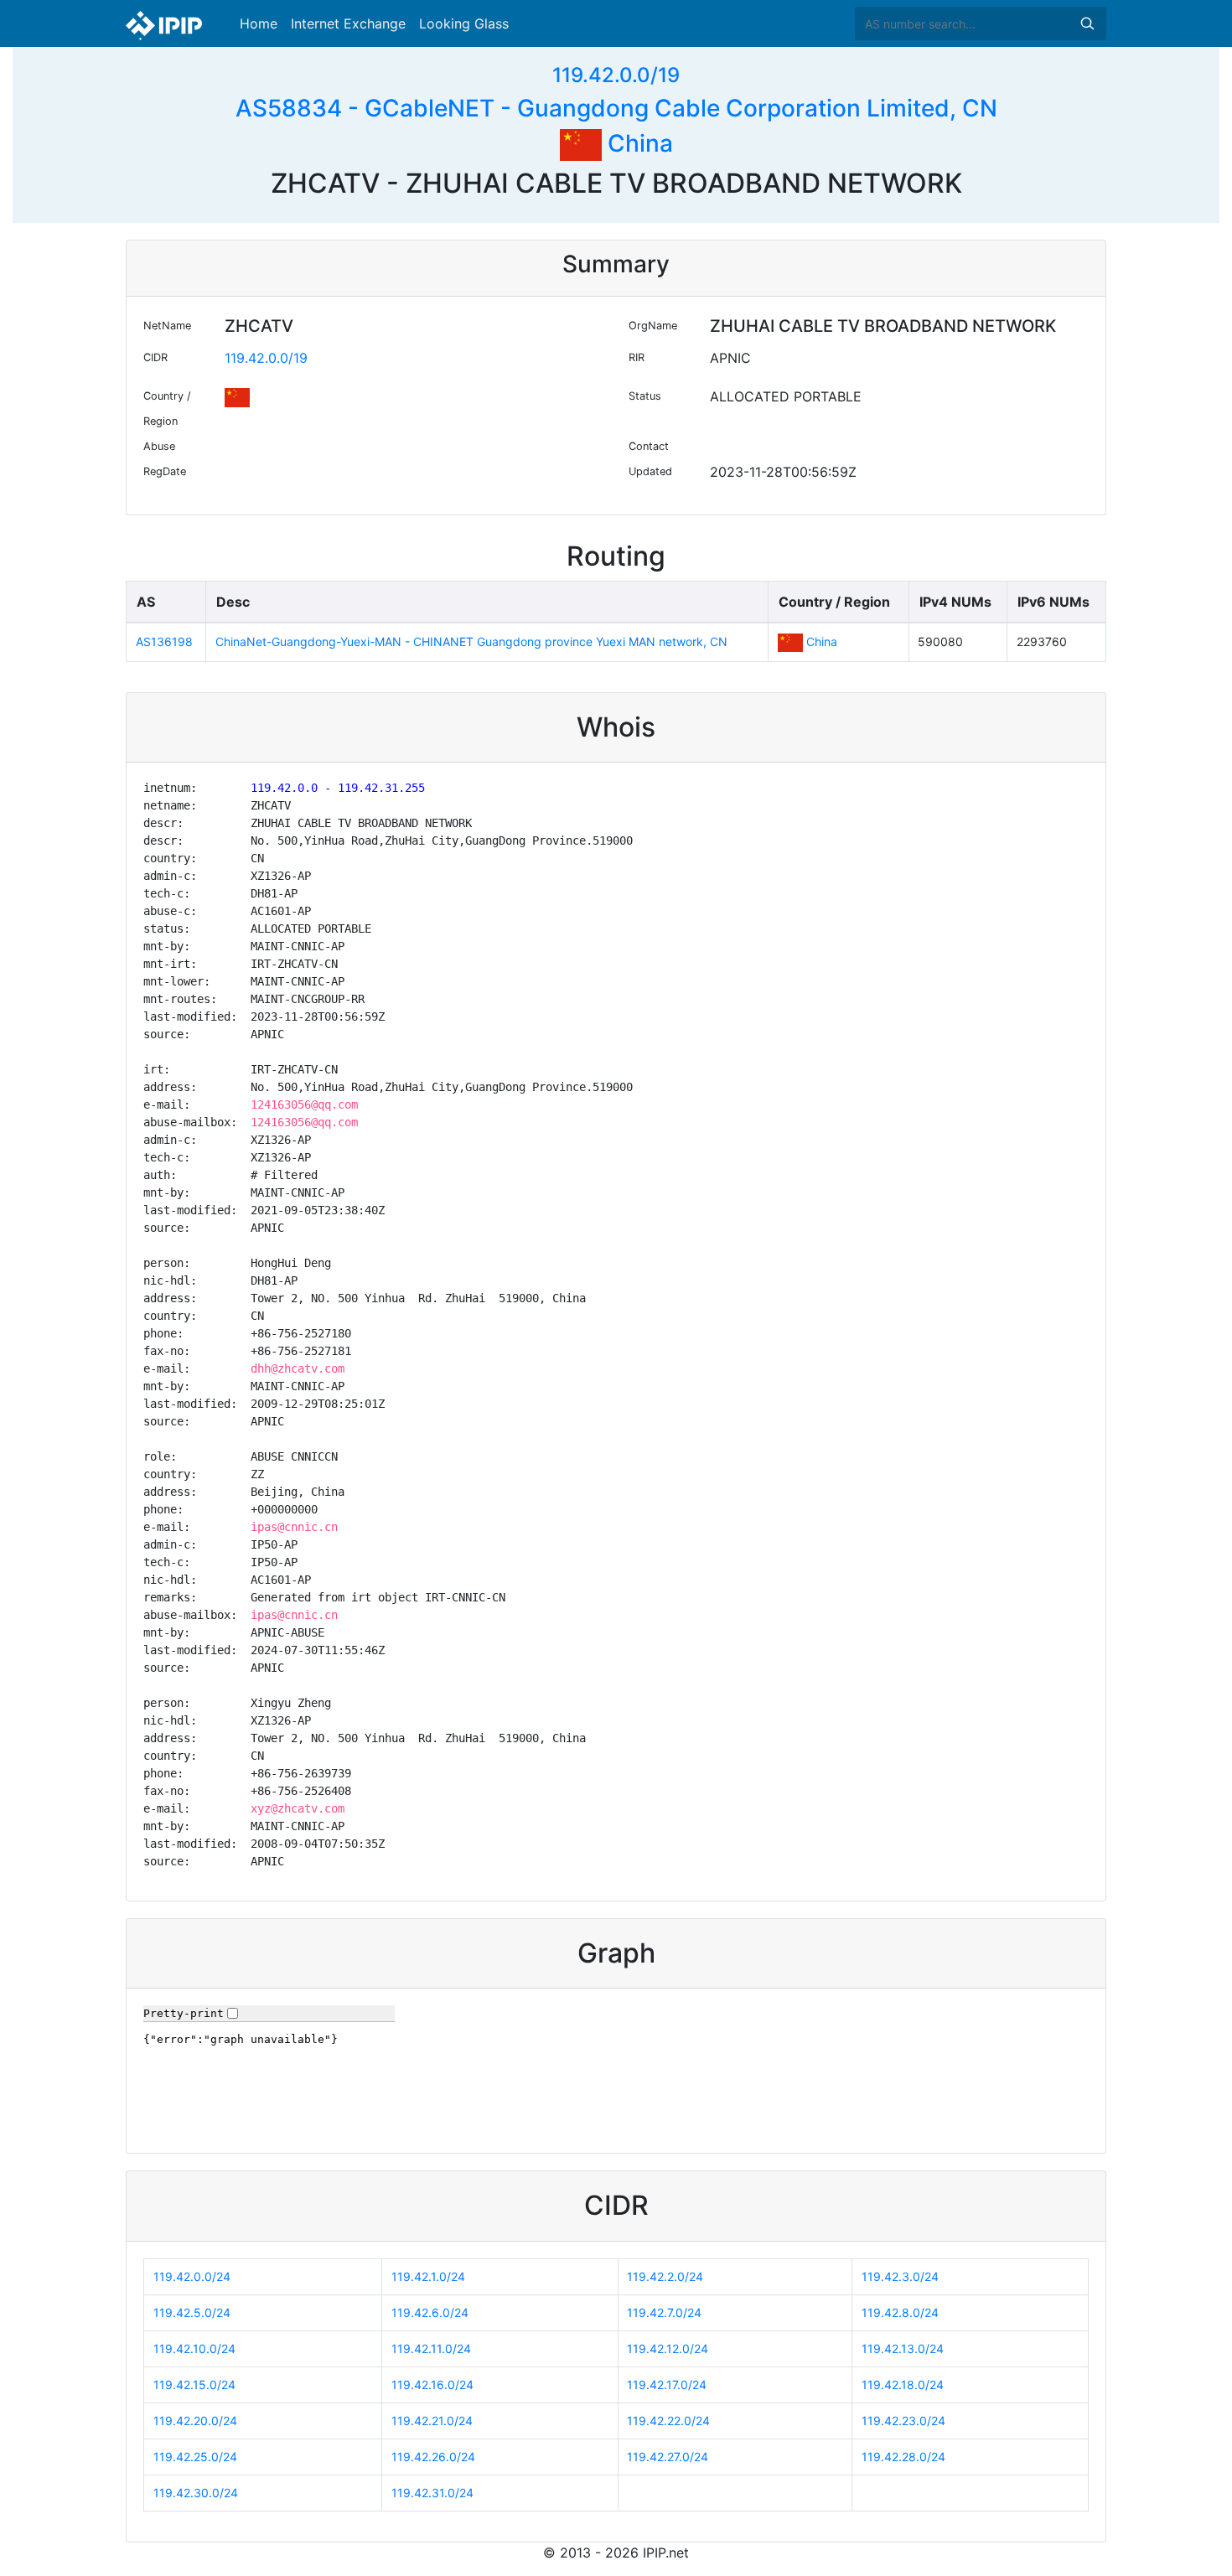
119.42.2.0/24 (665, 2276)
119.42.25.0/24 (195, 2457)
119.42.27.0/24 (668, 2457)
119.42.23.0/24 (903, 2421)
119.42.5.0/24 (192, 2312)
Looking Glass (464, 23)
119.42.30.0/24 (196, 2493)
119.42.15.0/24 (194, 2385)
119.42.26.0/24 (433, 2457)
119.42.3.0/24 (900, 2276)
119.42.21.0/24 (432, 2421)
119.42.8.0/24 (900, 2312)
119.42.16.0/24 (432, 2385)
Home (259, 23)
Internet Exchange (348, 23)
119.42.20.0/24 (195, 2421)
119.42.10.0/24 (194, 2348)
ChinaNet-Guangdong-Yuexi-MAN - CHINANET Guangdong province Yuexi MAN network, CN (471, 641)
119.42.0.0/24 (192, 2276)
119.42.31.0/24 (432, 2493)
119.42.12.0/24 (668, 2348)
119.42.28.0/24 (903, 2457)
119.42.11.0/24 (431, 2348)
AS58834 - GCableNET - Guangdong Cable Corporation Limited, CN (616, 108)
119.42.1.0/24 (428, 2276)
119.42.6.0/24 (430, 2312)
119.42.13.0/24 (903, 2348)
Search (1087, 23)
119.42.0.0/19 (616, 75)
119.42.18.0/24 (903, 2385)
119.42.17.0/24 (667, 2385)
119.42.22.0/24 (668, 2421)
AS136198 (164, 641)
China (637, 143)
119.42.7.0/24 (664, 2312)
